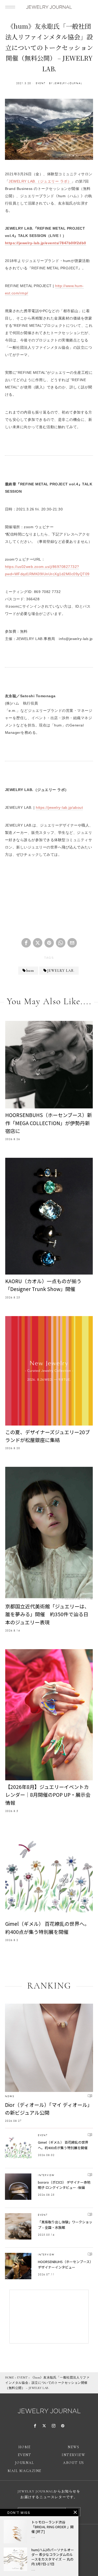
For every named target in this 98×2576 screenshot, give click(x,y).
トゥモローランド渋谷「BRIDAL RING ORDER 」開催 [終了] (53, 2527)
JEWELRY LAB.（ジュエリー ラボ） (40, 181)
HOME (10, 2377)
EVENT (41, 83)
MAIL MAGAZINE (24, 2471)
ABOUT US (73, 2463)
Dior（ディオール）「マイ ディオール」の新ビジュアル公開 (49, 2109)
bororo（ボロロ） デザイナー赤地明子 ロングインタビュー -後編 (64, 2185)
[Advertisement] (49, 893)
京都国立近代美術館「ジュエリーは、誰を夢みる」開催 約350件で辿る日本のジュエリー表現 (47, 1614)
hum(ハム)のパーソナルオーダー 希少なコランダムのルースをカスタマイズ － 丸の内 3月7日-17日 (53, 2557)
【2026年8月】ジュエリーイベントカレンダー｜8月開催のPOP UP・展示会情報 (48, 1795)
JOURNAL (25, 2463)
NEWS (10, 2096)
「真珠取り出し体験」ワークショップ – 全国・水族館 (65, 2225)
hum (30, 971)
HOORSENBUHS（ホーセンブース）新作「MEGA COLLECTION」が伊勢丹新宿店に (49, 1123)
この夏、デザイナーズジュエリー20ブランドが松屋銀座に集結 (48, 1436)
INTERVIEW (46, 2175)
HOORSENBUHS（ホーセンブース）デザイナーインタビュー (65, 2264)
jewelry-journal (68, 83)
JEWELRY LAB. (61, 971)
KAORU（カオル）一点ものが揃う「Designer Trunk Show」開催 (43, 1285)
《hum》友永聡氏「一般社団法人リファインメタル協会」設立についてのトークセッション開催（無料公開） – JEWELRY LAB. (47, 2383)
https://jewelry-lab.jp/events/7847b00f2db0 (46, 243)
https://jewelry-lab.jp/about (59, 807)
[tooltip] (26, 943)
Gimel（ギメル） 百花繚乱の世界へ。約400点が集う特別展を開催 (47, 1927)
